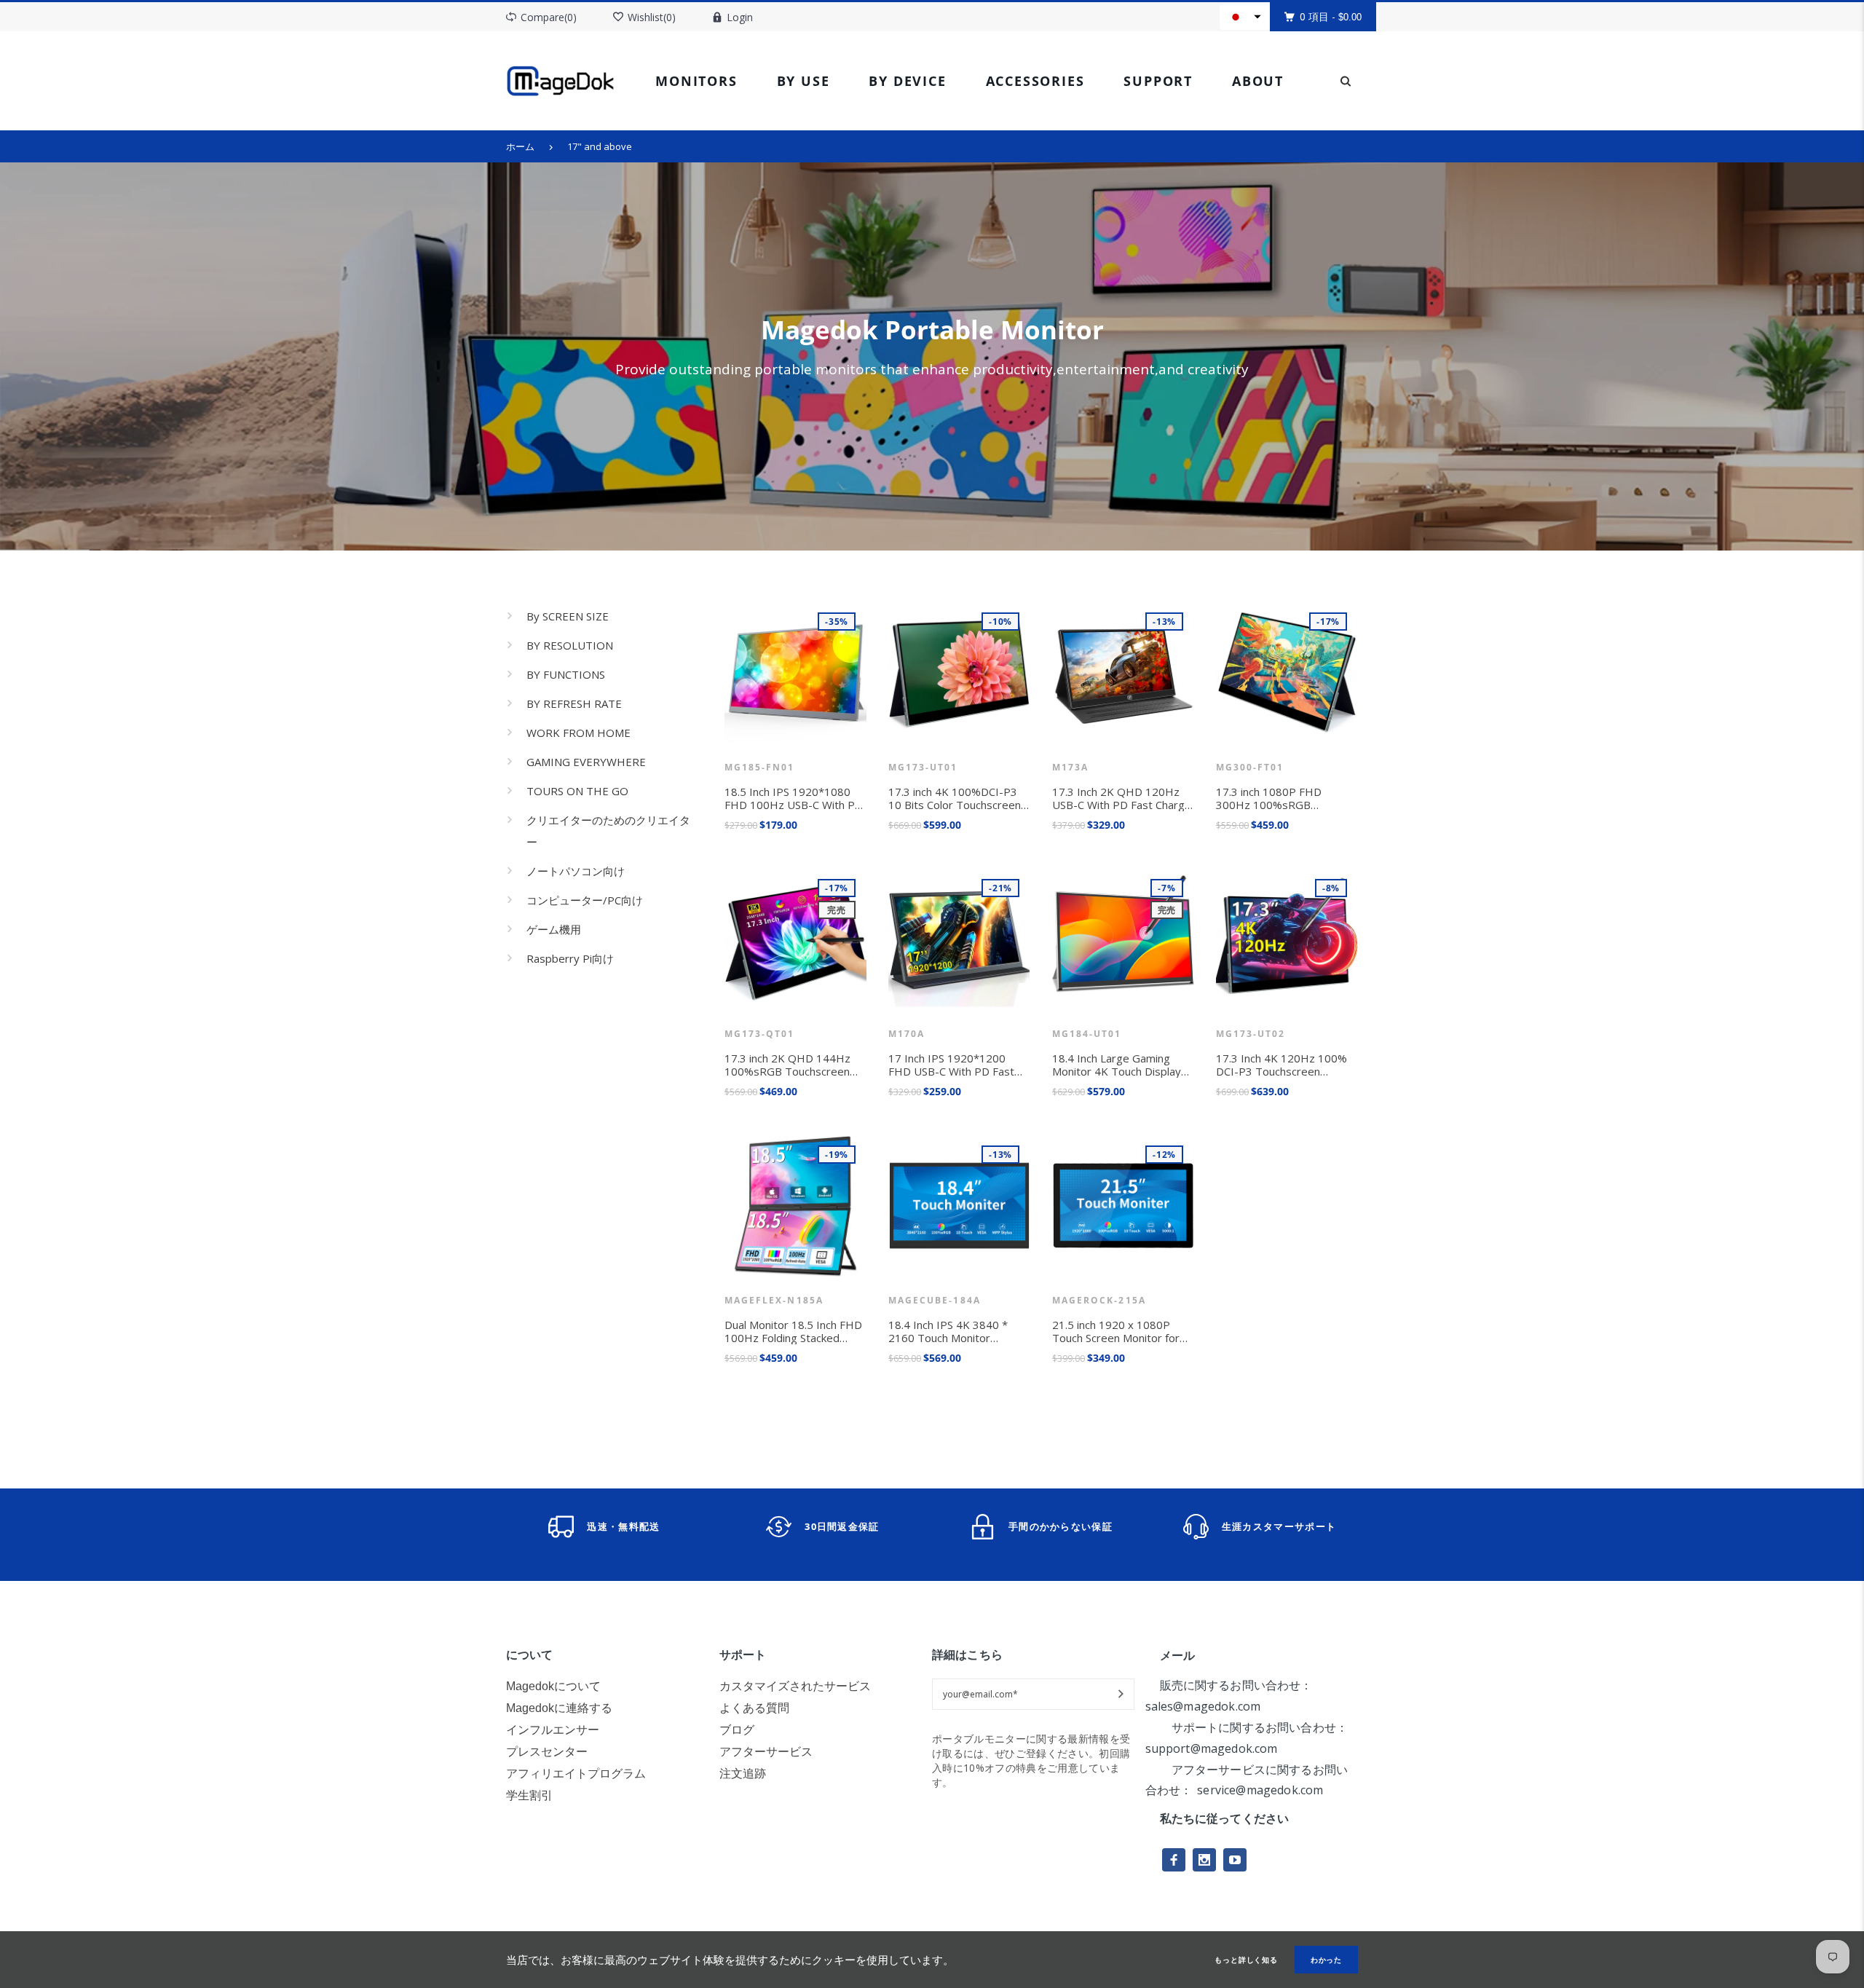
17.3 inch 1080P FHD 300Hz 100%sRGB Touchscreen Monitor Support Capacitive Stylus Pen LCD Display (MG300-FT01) (1281, 798)
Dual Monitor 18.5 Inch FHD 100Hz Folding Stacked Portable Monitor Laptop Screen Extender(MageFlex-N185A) (795, 1331)
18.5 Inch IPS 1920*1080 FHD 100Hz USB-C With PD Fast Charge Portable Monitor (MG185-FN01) (794, 798)
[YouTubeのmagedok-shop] (1235, 1860)
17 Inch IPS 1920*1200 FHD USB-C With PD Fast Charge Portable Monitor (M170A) (951, 1065)
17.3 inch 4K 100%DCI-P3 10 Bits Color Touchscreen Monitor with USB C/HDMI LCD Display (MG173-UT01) (958, 798)
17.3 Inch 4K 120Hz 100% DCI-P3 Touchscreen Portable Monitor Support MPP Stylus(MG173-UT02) (1283, 1065)
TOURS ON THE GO (577, 791)
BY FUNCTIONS (566, 674)
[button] (1245, 17)
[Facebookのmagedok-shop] (1174, 1860)
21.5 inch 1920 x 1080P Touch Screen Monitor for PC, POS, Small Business (1116, 1331)
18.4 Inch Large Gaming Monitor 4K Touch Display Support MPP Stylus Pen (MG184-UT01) (1117, 1065)
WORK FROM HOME (578, 733)
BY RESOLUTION (570, 645)
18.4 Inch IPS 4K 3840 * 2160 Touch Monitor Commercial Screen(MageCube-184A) (951, 1331)
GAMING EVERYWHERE (586, 762)
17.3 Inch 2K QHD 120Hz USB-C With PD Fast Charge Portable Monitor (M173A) (1122, 798)
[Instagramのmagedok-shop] (1204, 1860)
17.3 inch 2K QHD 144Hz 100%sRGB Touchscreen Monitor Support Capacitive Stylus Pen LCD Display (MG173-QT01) (793, 1065)
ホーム (520, 146)
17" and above (600, 146)
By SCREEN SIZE (568, 616)
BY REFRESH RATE (574, 703)
